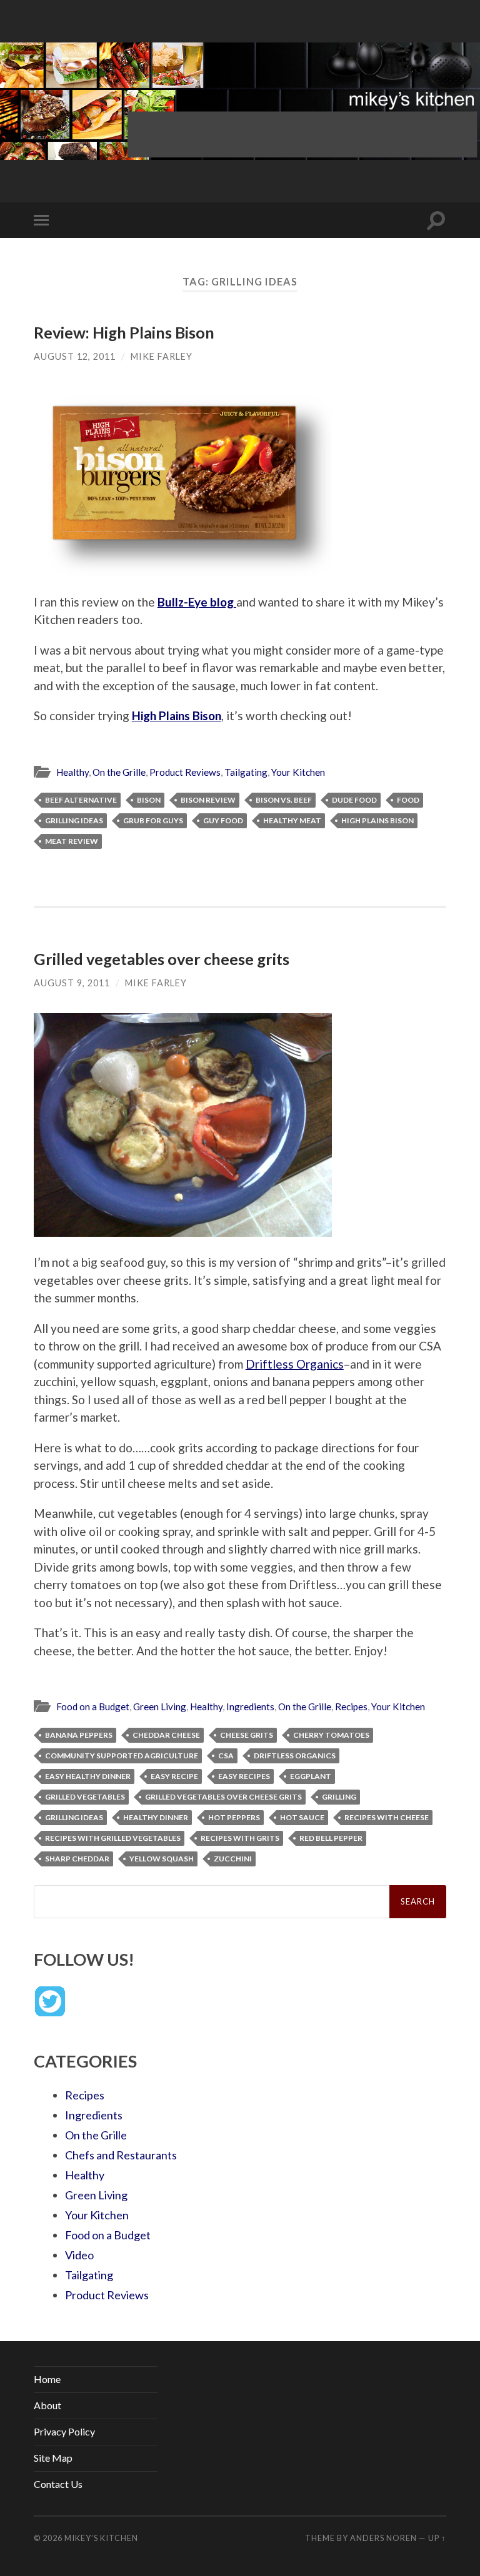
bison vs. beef (284, 800)
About (47, 2405)
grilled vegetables (85, 1797)
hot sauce (302, 1817)
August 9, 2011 (72, 983)
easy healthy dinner (88, 1776)
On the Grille (119, 772)
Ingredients (250, 1707)
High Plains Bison (177, 716)
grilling (339, 1797)
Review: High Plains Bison (124, 332)
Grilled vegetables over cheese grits (162, 959)
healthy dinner (156, 1817)
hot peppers (234, 1817)
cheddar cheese (166, 1735)
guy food (223, 820)
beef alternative (81, 800)
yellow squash (162, 1859)
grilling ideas (74, 820)
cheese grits (247, 1735)
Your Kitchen (298, 772)
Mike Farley (162, 356)
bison (149, 800)
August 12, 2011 (75, 356)
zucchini (233, 1859)
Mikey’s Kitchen (101, 2538)
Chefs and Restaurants (121, 2155)
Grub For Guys (153, 820)
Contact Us (58, 2484)
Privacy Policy (64, 2431)
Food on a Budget (93, 1707)
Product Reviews (185, 772)
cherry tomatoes (331, 1735)
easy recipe (174, 1776)
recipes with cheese (387, 1817)
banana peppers (79, 1735)
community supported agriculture (122, 1756)
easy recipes (244, 1776)
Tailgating (246, 772)
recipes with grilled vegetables (113, 1838)
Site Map (53, 2458)
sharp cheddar (77, 1859)
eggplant (311, 1776)
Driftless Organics (295, 1364)
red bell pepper (331, 1838)
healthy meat (292, 820)
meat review (72, 841)
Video (79, 2255)
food (408, 800)
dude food (354, 800)
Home (47, 2379)
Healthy (72, 772)
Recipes (351, 1707)
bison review (208, 800)
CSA (226, 1756)
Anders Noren (383, 2538)
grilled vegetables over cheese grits (223, 1797)
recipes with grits (240, 1838)
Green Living (160, 1707)
